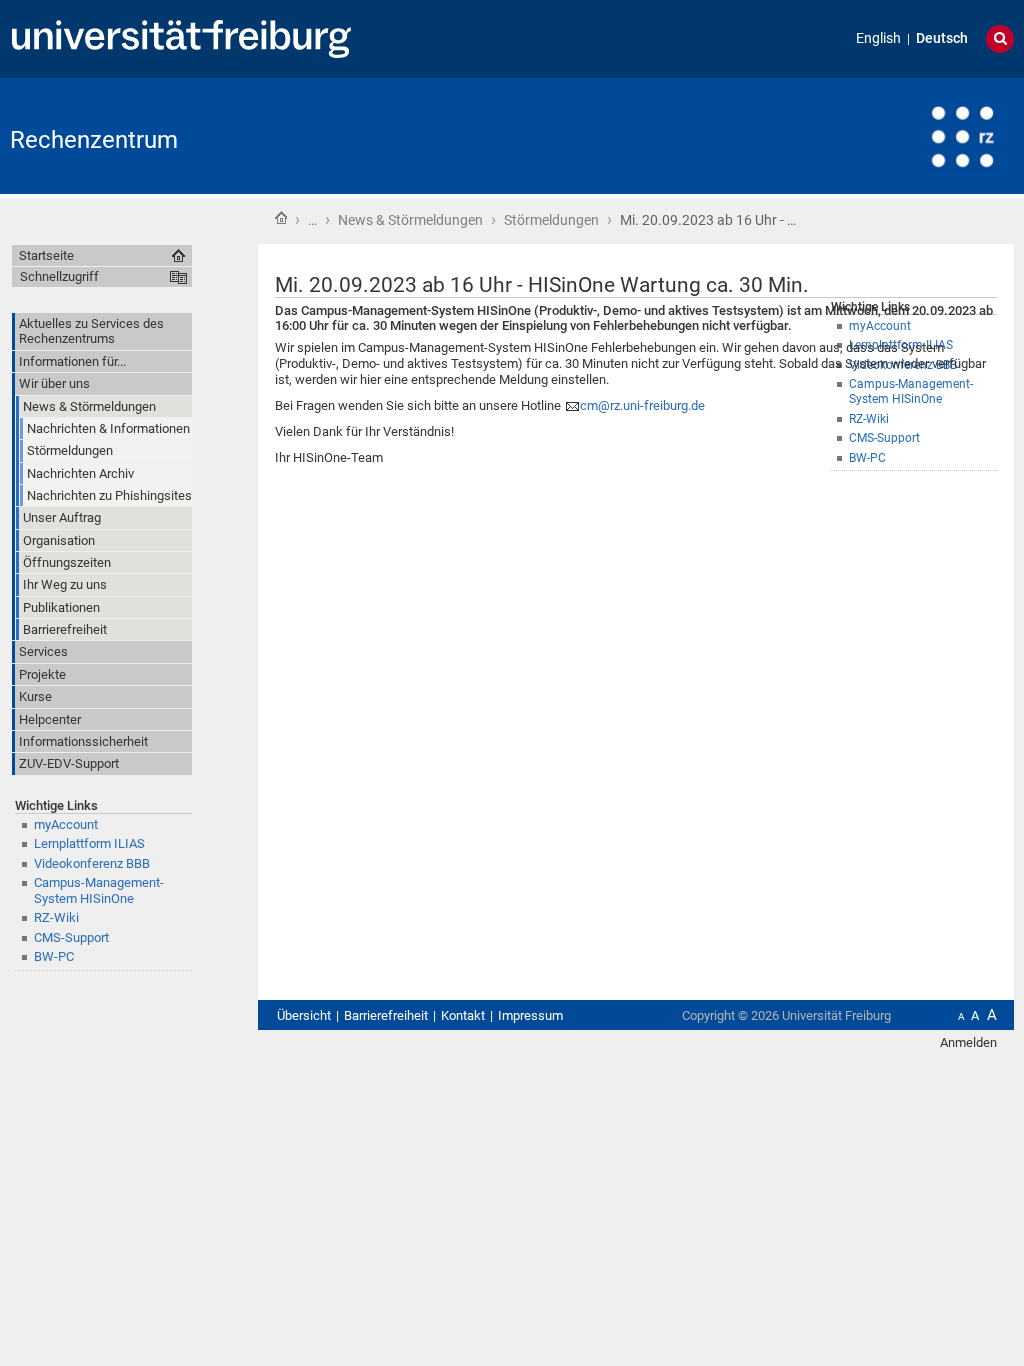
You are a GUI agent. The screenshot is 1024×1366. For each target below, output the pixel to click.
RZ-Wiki (56, 917)
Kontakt (463, 1015)
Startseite (281, 218)
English (878, 38)
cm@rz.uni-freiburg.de (642, 405)
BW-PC (54, 956)
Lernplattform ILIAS (89, 843)
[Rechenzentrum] (916, 134)
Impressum (530, 1015)
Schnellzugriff (59, 276)
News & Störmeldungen (410, 220)
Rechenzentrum (94, 140)
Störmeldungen (551, 220)
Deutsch (942, 38)
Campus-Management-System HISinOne (99, 890)
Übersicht (304, 1015)
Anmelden (968, 1042)
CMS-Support (71, 937)
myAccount (66, 824)
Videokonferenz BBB (92, 863)
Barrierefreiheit (386, 1015)
